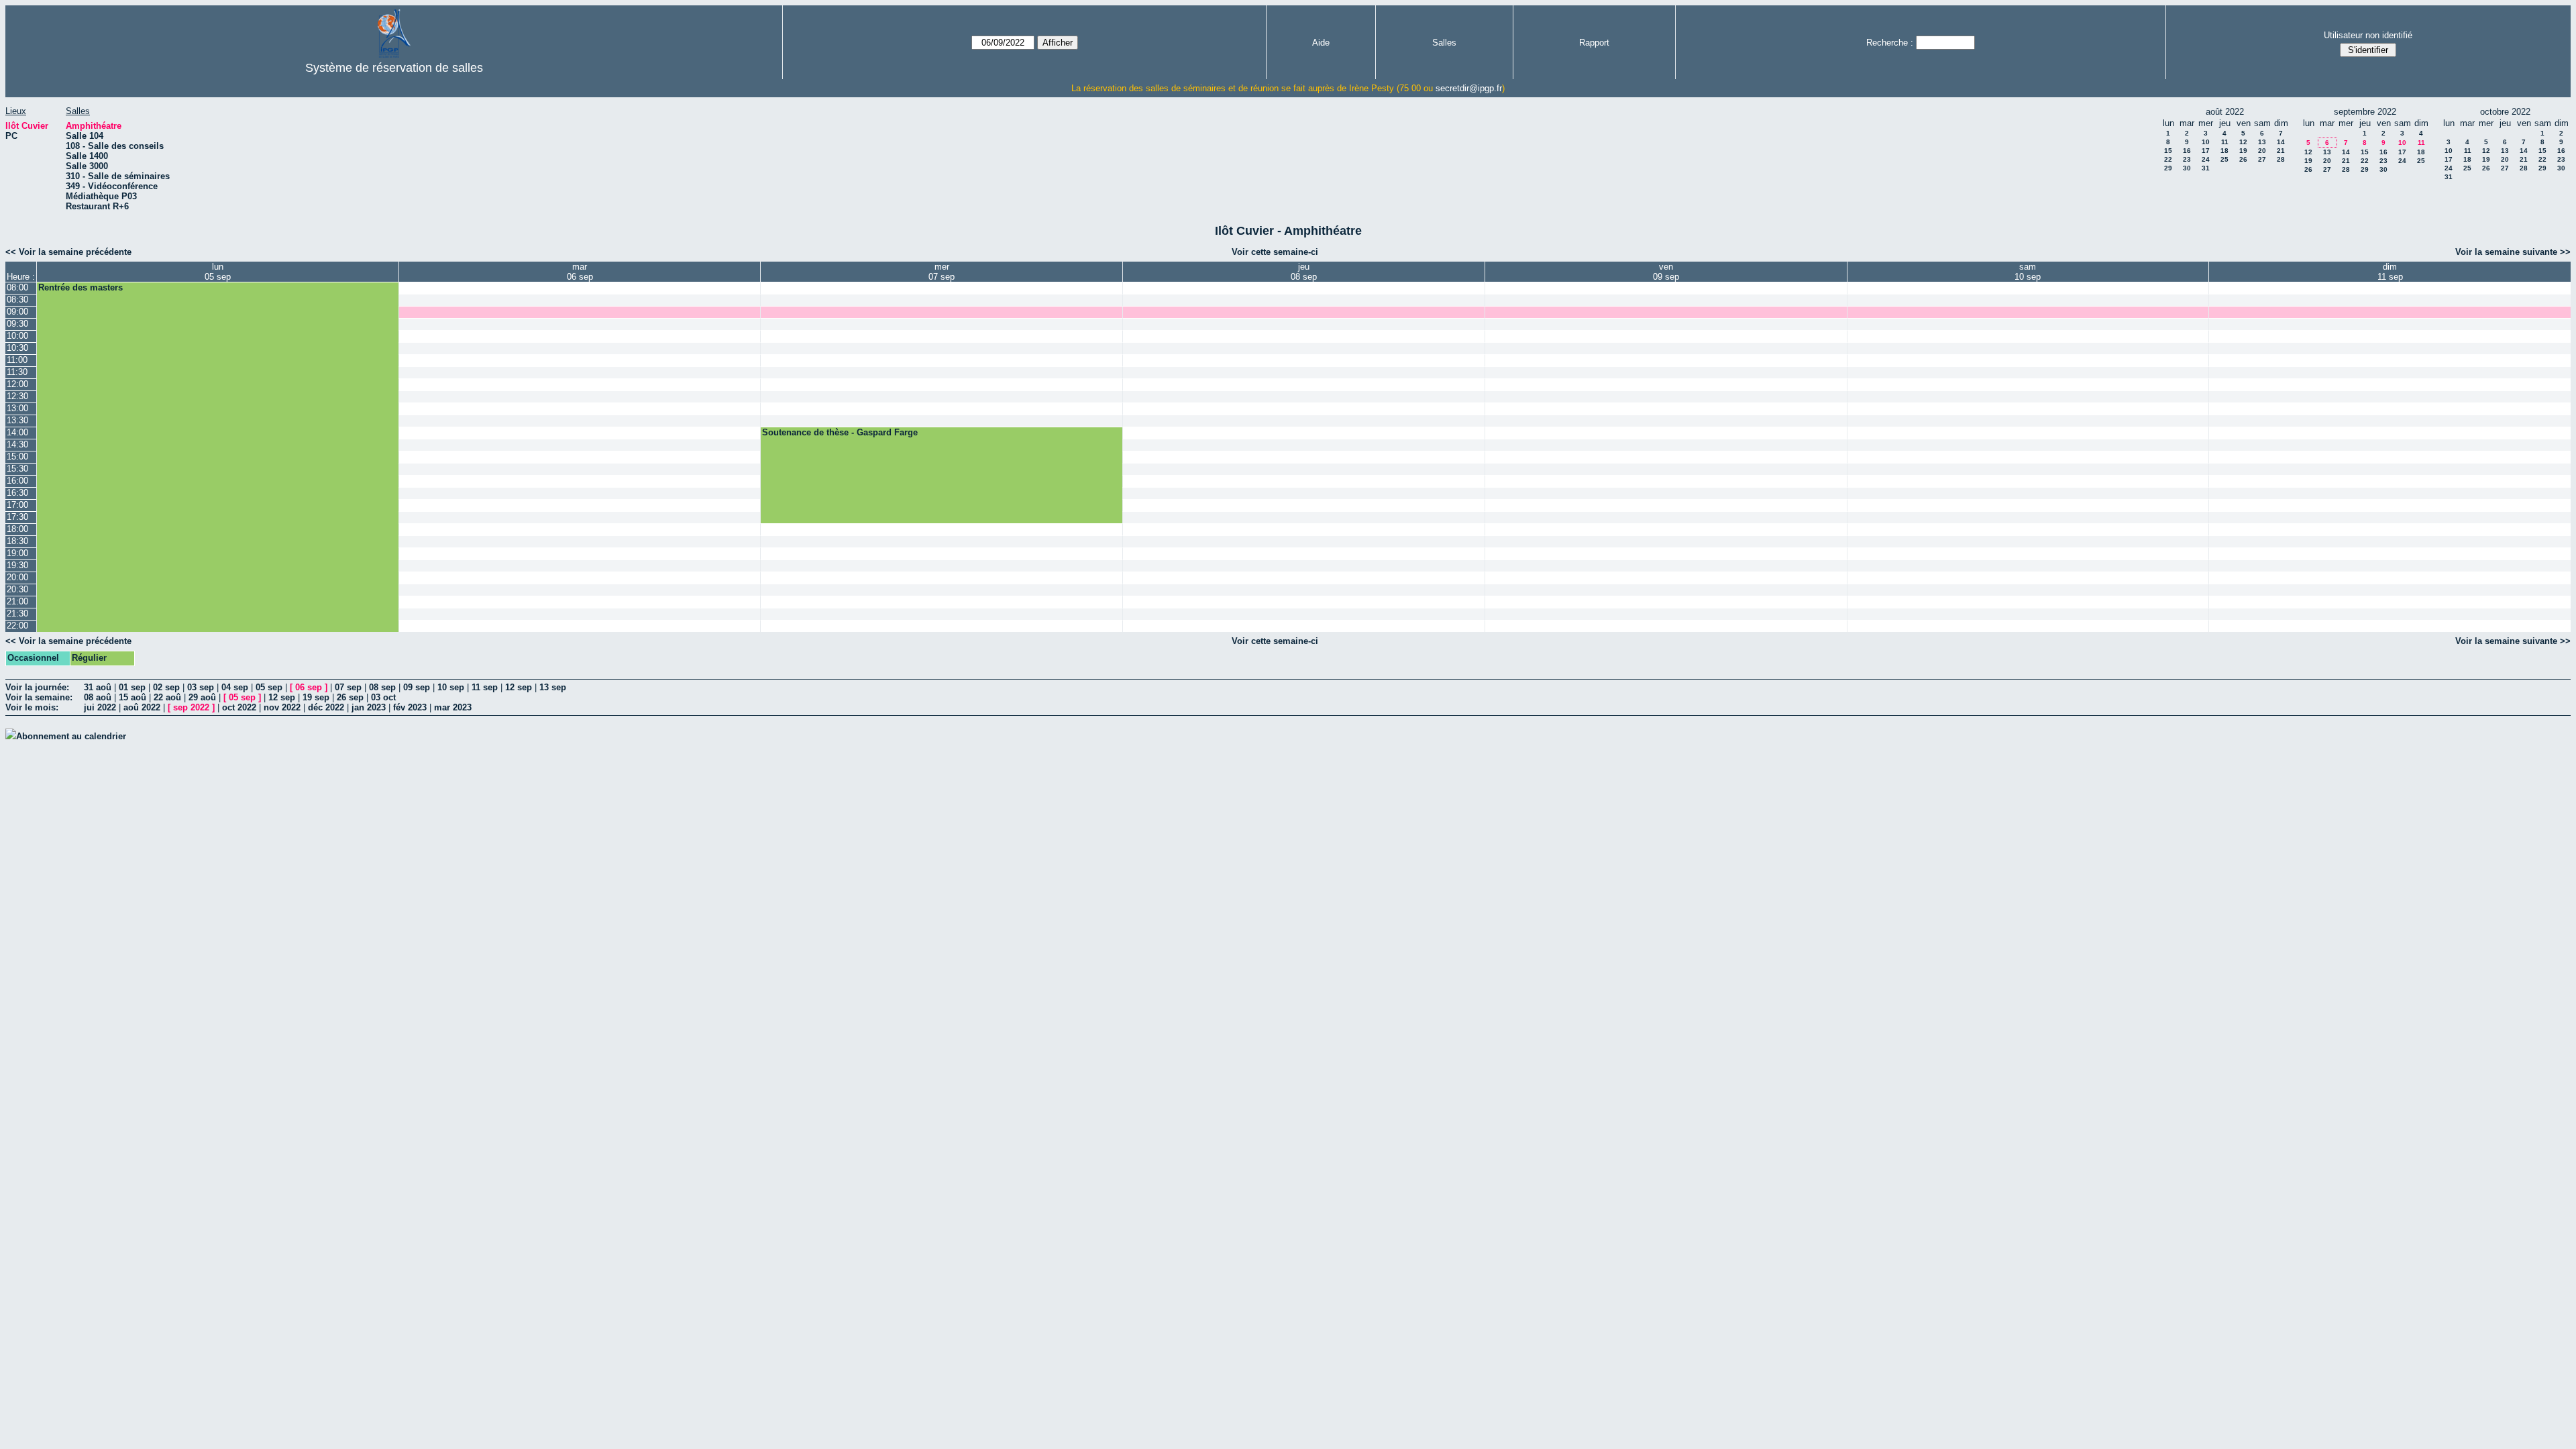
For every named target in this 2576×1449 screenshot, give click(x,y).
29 (2168, 168)
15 (2168, 151)
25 (2224, 159)
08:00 (17, 287)
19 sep (316, 697)
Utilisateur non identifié (2368, 35)
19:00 (17, 553)
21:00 (17, 601)
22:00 (17, 626)
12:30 (17, 396)
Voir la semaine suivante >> (2513, 252)
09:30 (17, 324)
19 (2243, 151)
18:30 (17, 541)
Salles (1444, 43)
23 (2187, 159)
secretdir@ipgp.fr (1469, 88)
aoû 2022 (142, 707)
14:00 (17, 432)
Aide (1321, 43)
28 (2281, 159)
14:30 (17, 444)
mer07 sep (942, 272)
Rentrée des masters (80, 287)
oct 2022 (239, 707)
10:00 (17, 336)
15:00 (17, 457)
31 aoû (98, 687)
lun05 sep (218, 272)
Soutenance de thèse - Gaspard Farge (840, 432)
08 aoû (98, 697)
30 (2187, 168)
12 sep (519, 687)
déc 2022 (326, 707)
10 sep (451, 687)
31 (2206, 168)
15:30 (17, 469)
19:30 (17, 565)
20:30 (17, 589)
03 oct (383, 697)
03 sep (201, 687)
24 (2206, 159)
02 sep (166, 687)
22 (2168, 159)
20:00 (17, 577)
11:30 (17, 372)
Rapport (1594, 43)
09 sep (417, 687)
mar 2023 (453, 707)
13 (2262, 142)
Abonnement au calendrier (71, 736)
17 (2206, 151)
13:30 (17, 420)
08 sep (382, 687)
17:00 (17, 505)
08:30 (17, 300)
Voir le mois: (32, 707)
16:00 (17, 481)
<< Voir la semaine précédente (68, 252)
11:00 (17, 360)
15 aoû (132, 697)
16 (2187, 151)
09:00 (17, 312)
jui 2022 (100, 707)
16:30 (17, 493)
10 (2206, 142)
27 (2262, 159)
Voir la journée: (37, 687)
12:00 (17, 384)
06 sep (309, 687)
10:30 (17, 348)
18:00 (17, 529)
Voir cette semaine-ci (1275, 252)
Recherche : (1890, 43)
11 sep (485, 687)
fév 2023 (410, 707)
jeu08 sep (1304, 272)
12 (2243, 142)
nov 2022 (282, 707)
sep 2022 (191, 707)
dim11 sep (2390, 272)
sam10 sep (2028, 272)
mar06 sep (580, 272)
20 (2262, 151)
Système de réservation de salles (394, 68)
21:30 (17, 613)
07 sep (348, 687)
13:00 (17, 408)
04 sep (235, 687)
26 (2243, 159)
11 (2225, 142)
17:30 (17, 517)
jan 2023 (369, 707)
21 (2281, 151)
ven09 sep (1666, 272)
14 (2281, 142)
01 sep (132, 687)
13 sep (553, 687)
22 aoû (167, 697)
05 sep (269, 687)
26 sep (350, 697)
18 (2224, 151)
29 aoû (202, 697)
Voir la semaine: (39, 697)
